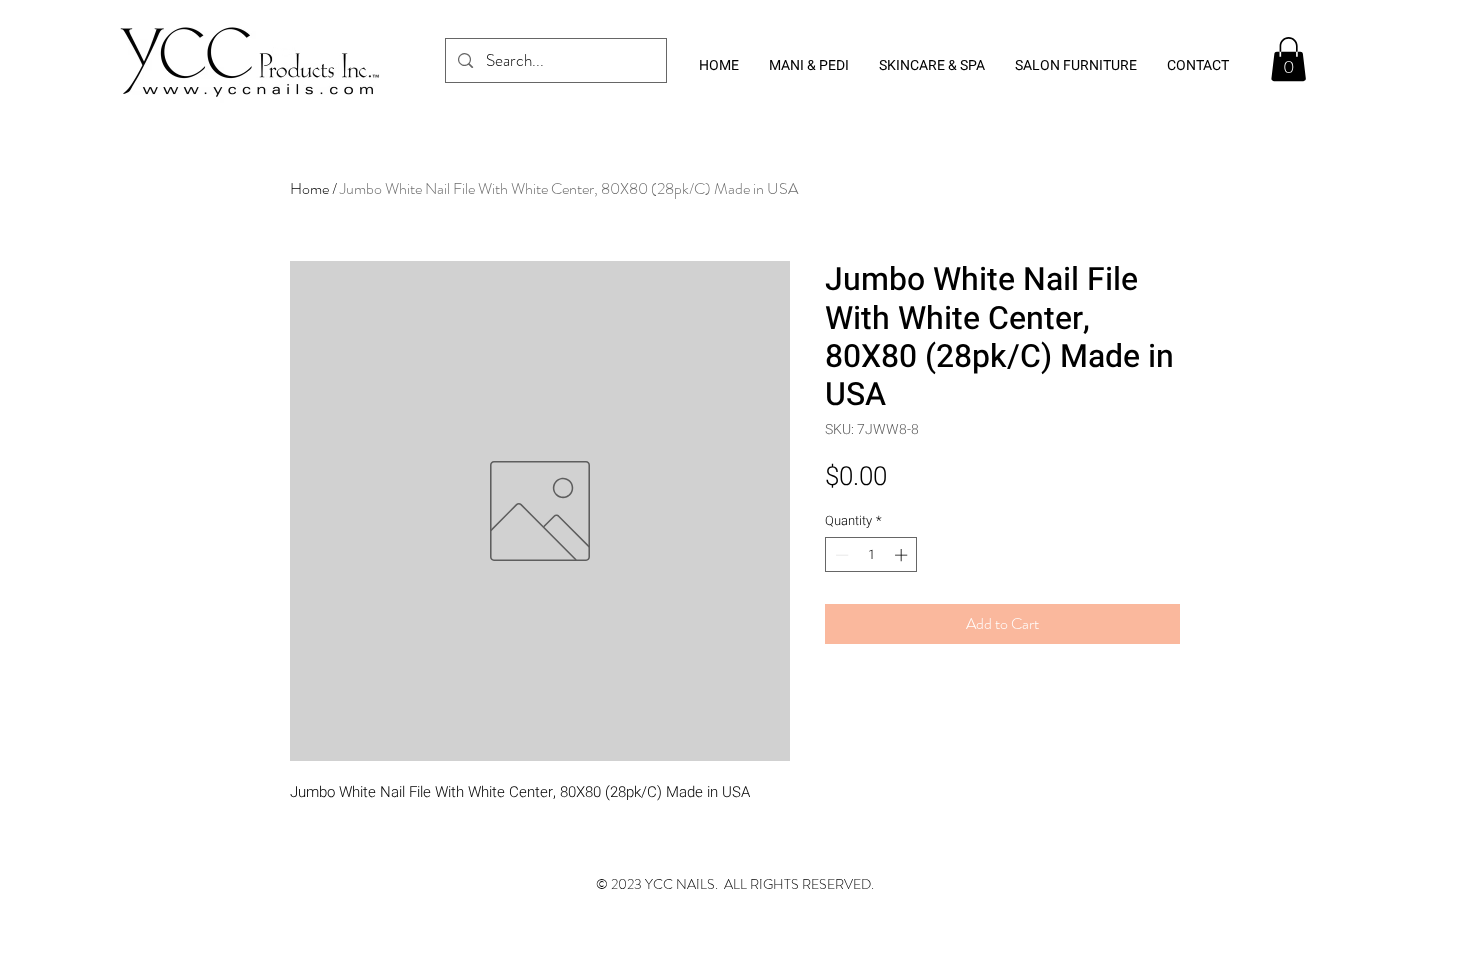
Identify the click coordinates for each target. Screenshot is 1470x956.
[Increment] (903, 555)
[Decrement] (840, 555)
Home (309, 188)
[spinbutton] (871, 555)
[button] (1288, 59)
